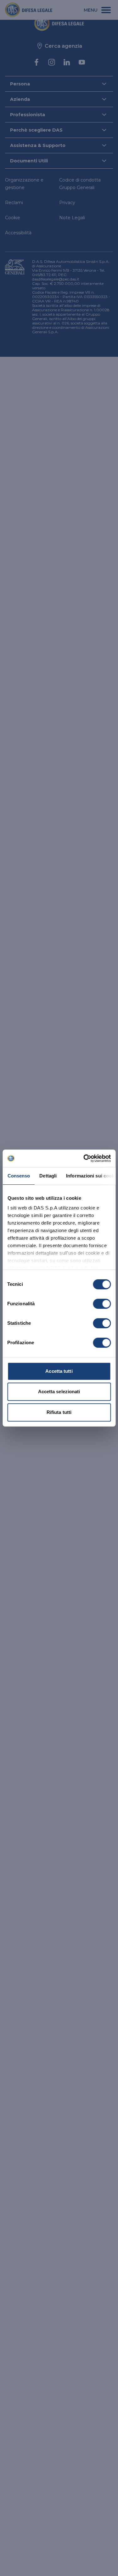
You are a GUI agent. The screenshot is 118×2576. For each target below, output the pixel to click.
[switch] (102, 1304)
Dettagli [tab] (48, 1176)
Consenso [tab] (19, 1176)
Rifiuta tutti (59, 1412)
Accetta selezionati (59, 1391)
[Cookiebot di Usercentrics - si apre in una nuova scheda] (84, 1158)
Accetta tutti (59, 1371)
